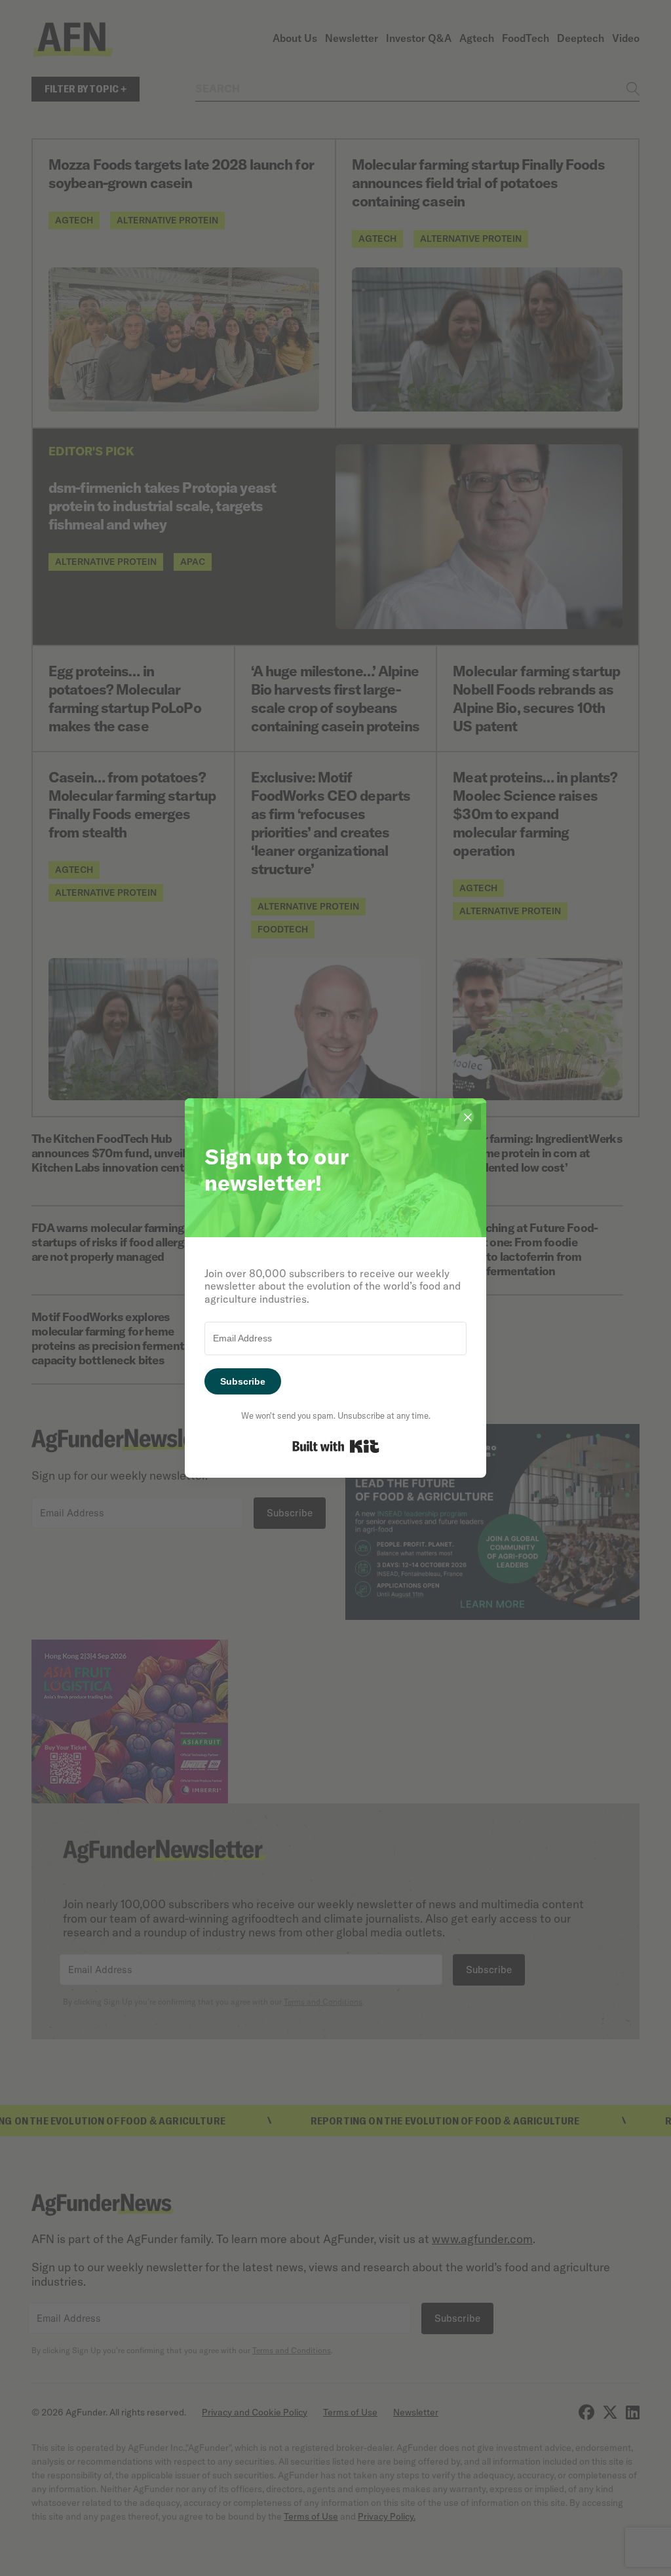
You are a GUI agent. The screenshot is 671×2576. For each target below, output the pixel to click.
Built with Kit (336, 1446)
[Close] (468, 1117)
